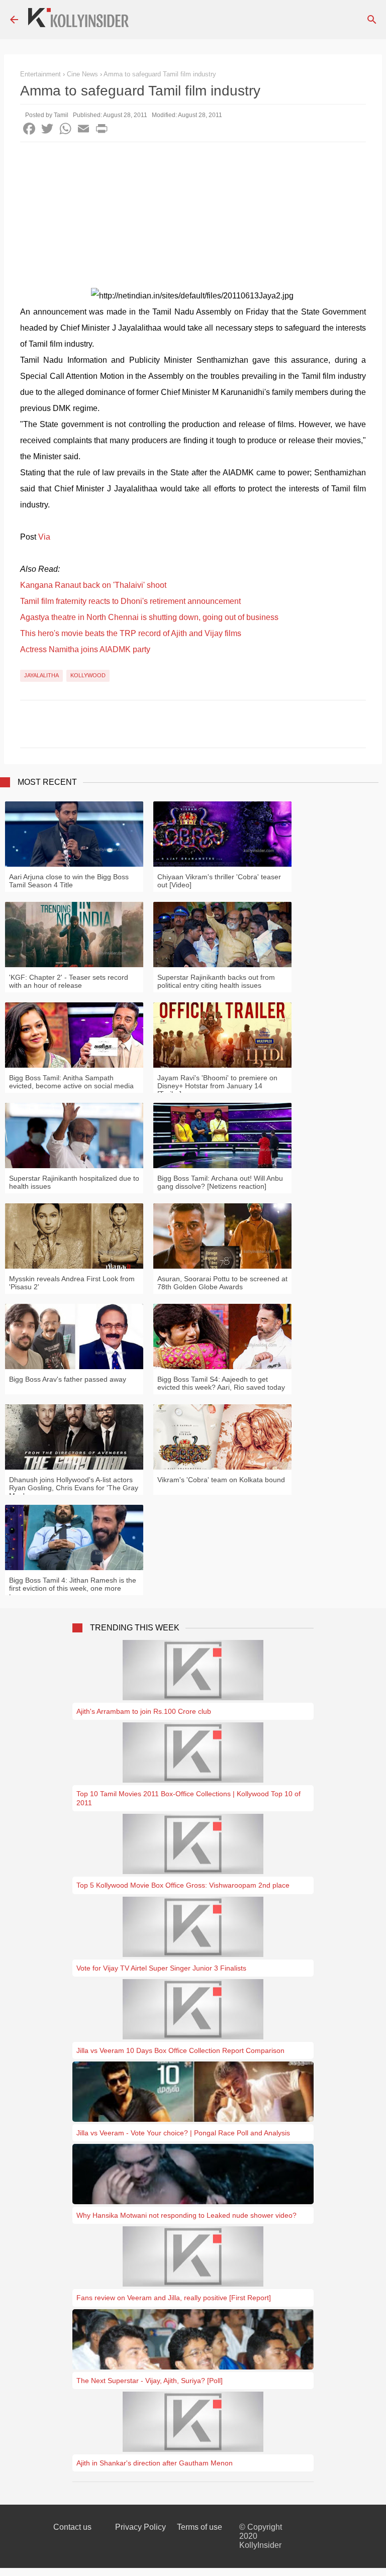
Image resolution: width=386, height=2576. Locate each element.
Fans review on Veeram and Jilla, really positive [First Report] (174, 2298)
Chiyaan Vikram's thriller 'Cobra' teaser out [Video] (219, 881)
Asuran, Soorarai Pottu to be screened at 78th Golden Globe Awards (222, 1283)
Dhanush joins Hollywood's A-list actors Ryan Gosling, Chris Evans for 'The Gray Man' (74, 1488)
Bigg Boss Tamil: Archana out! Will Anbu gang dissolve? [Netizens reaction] (220, 1182)
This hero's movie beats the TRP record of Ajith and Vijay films (131, 633)
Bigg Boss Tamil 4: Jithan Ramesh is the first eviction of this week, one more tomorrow (73, 1588)
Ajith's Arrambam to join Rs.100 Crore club (144, 1711)
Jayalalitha (41, 675)
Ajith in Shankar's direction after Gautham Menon (155, 2463)
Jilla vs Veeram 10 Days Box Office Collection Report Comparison (180, 2050)
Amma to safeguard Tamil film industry (160, 74)
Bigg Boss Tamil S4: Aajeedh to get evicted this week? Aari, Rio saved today (221, 1383)
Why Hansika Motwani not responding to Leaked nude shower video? (186, 2215)
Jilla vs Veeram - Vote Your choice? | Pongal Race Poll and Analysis (183, 2133)
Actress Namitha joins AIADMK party (85, 649)
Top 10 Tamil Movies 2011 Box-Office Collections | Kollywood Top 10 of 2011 (188, 1798)
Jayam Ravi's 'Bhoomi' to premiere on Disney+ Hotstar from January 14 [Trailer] (217, 1086)
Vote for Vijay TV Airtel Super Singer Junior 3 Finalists (161, 1968)
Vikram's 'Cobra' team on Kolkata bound (221, 1480)
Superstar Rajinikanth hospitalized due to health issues (74, 1182)
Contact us (72, 2527)
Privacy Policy (140, 2527)
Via (44, 537)
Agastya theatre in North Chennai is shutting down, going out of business (149, 617)
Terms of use (200, 2527)
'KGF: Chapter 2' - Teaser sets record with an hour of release (69, 981)
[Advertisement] (193, 218)
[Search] (372, 20)
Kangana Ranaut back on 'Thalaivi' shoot (93, 585)
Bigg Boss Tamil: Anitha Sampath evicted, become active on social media (71, 1082)
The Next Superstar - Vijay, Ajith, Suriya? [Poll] (150, 2381)
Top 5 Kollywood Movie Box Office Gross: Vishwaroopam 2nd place (183, 1885)
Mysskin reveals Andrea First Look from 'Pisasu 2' (72, 1283)
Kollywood (88, 675)
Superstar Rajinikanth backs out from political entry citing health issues (216, 981)
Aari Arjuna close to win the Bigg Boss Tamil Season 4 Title (69, 881)
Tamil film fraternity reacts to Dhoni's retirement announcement (130, 601)
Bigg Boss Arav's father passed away (68, 1379)
